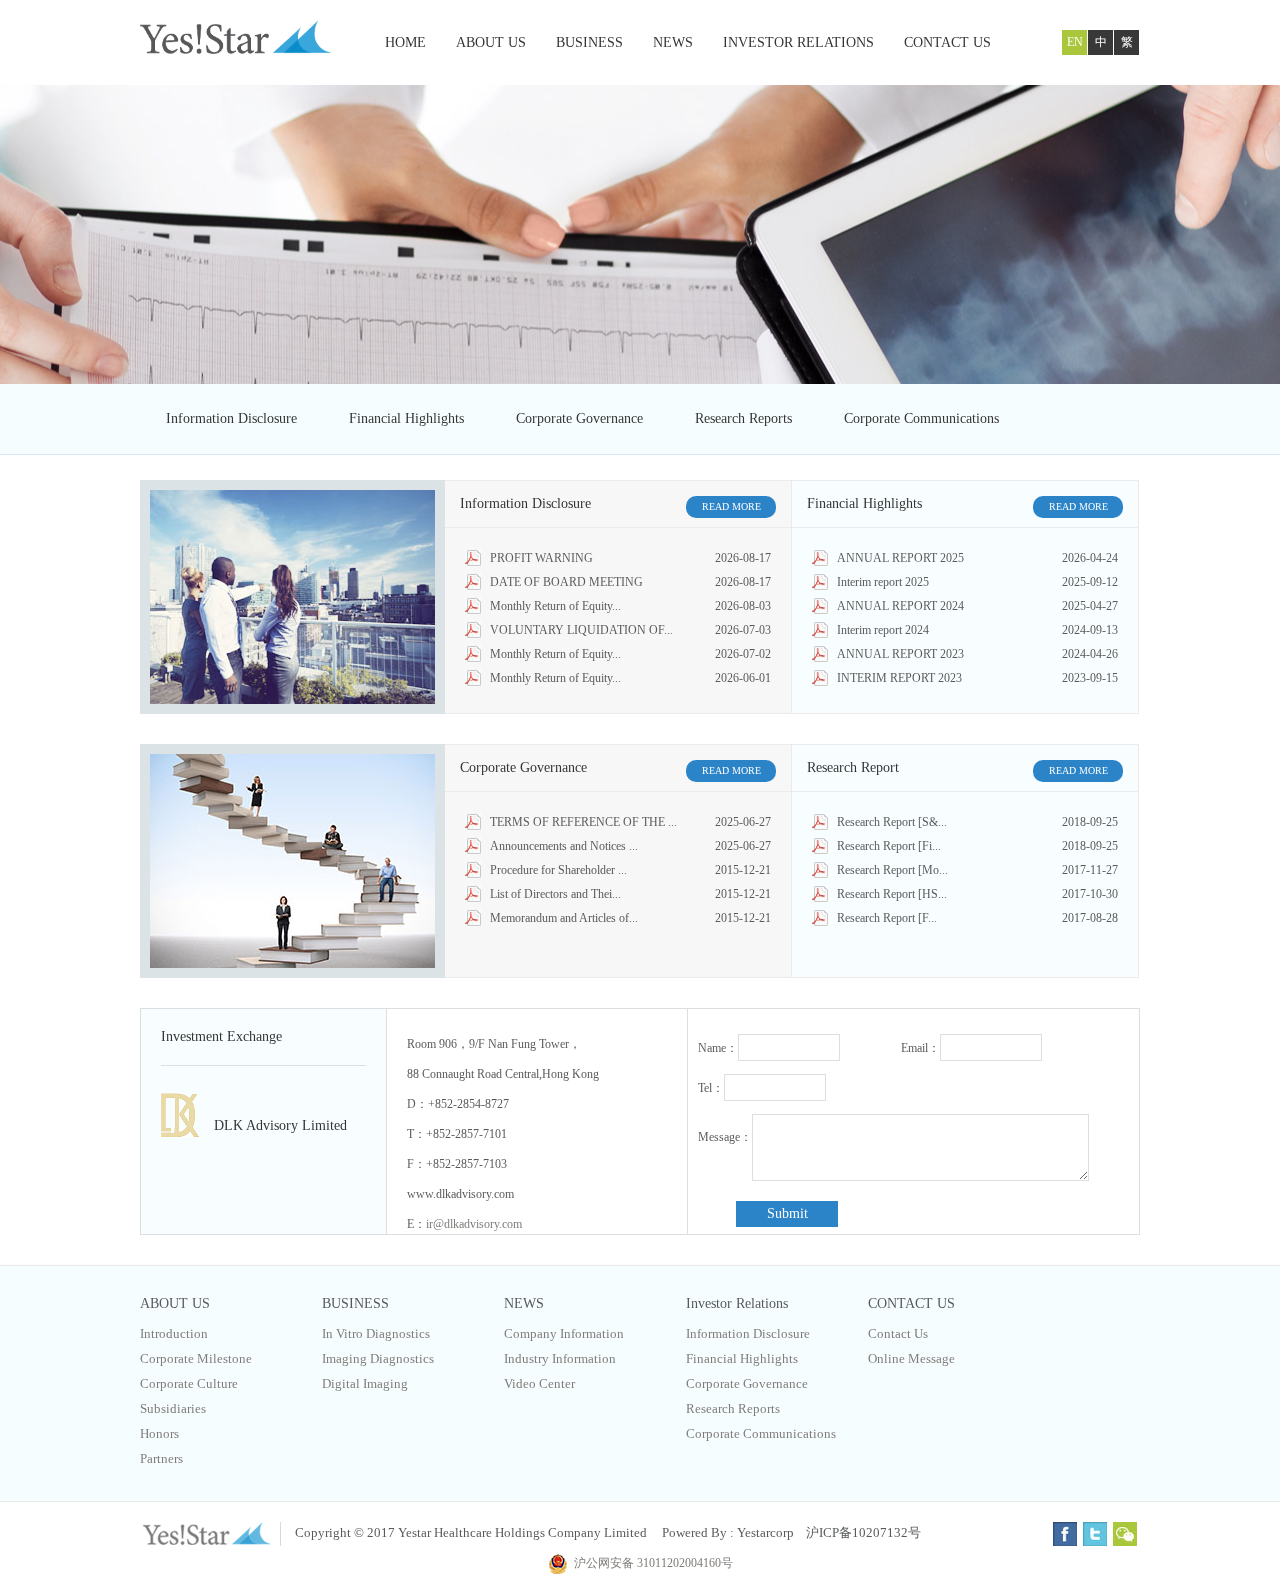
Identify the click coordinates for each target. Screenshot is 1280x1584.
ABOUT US (491, 42)
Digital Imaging (365, 1383)
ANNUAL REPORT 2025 (900, 558)
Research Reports (743, 418)
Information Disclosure (231, 418)
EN (1075, 42)
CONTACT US (947, 42)
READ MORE (731, 506)
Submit (787, 1213)
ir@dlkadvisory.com (474, 1224)
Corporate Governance (579, 418)
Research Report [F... (887, 918)
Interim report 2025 (883, 582)
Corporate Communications (921, 418)
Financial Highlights (406, 418)
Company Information (564, 1333)
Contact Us (898, 1333)
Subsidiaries (173, 1408)
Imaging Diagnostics (378, 1358)
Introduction (174, 1333)
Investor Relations (737, 1303)
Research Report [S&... (892, 822)
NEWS (673, 42)
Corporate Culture (189, 1383)
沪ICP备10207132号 (863, 1532)
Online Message (911, 1358)
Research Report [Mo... (892, 870)
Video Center (539, 1383)
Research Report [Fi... (889, 846)
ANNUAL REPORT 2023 (900, 654)
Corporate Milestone (196, 1358)
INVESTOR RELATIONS (798, 42)
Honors (159, 1433)
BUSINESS (589, 42)
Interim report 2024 (883, 630)
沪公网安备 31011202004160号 (650, 1563)
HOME (405, 42)
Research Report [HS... (892, 894)
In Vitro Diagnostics (376, 1333)
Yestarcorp (765, 1532)
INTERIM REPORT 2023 (899, 678)
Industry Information (560, 1358)
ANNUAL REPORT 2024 (900, 606)
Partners (161, 1458)
